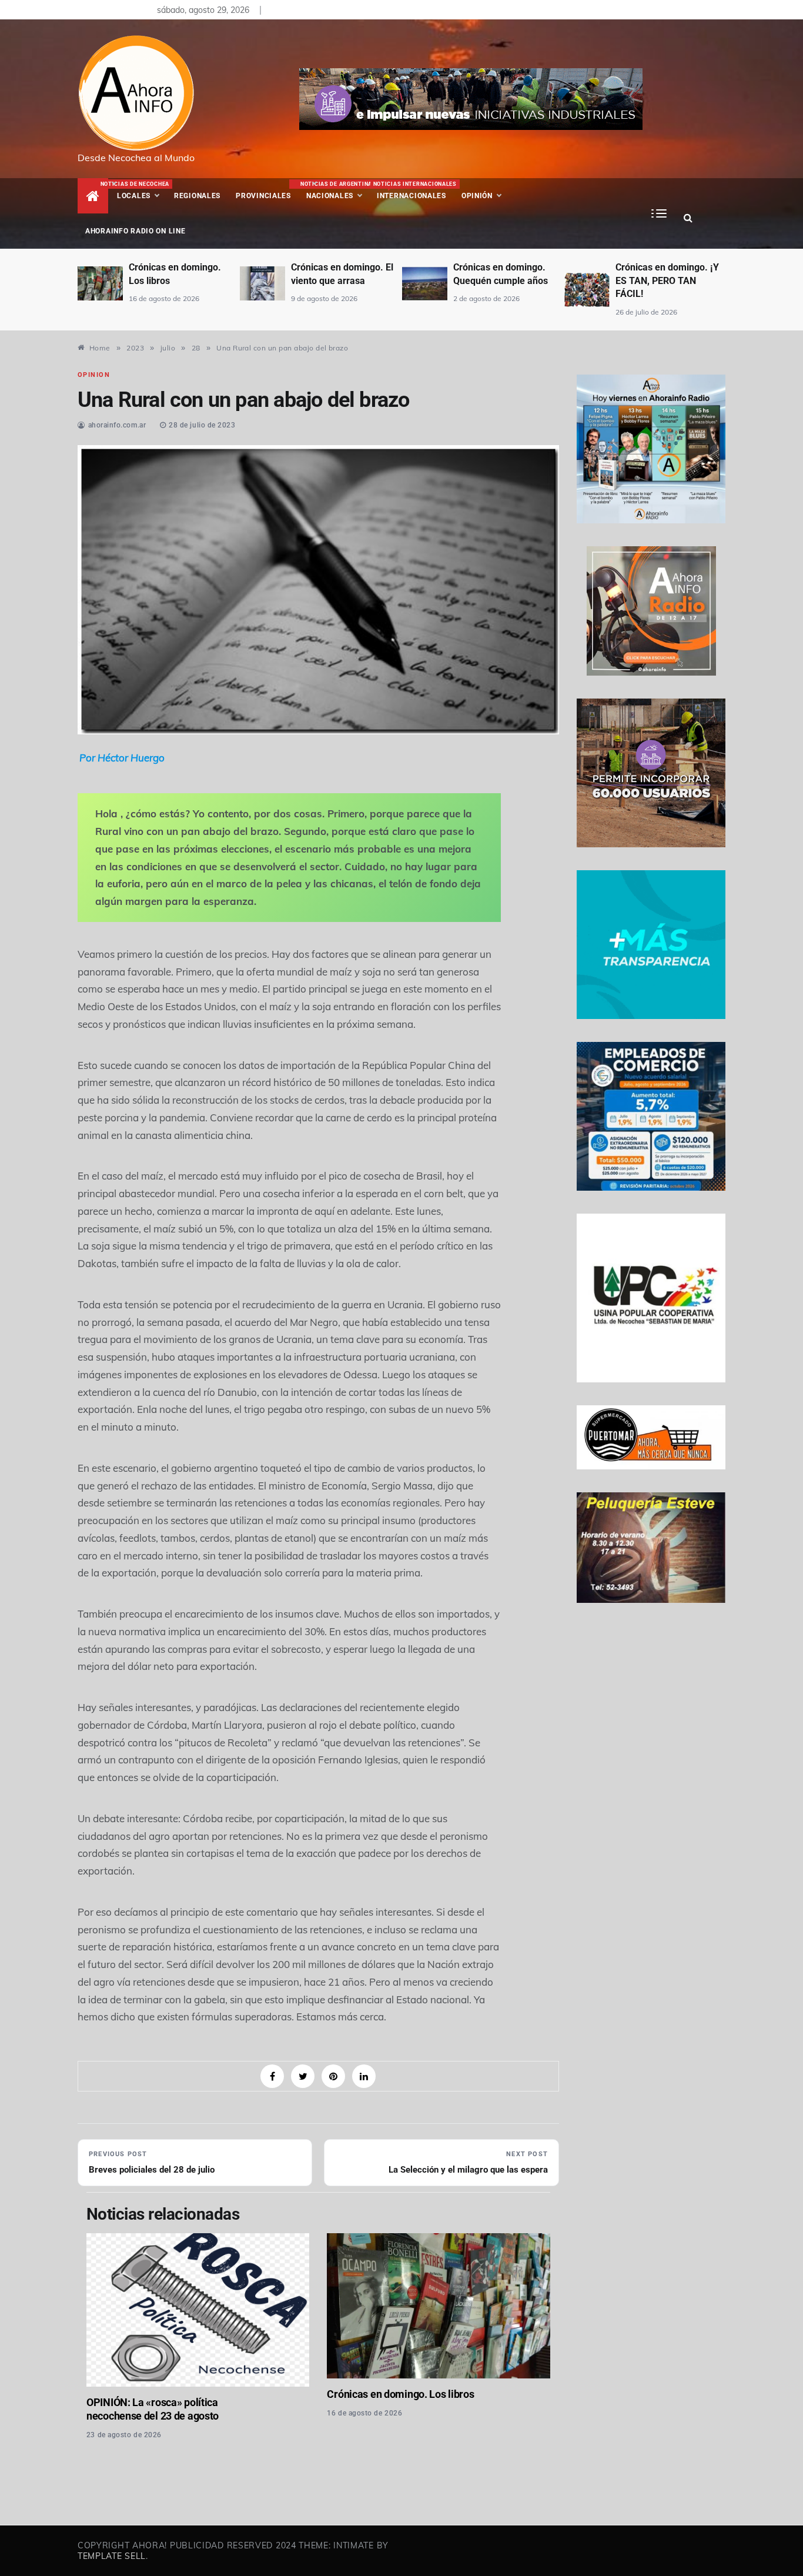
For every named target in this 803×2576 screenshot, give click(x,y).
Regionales (197, 196)
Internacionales (414, 191)
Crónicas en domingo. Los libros (400, 2394)
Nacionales (335, 191)
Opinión (477, 196)
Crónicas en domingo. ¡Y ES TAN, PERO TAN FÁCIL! (667, 280)
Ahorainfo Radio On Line (135, 231)
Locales (142, 191)
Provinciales (263, 196)
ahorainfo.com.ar (117, 425)
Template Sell (112, 2556)
